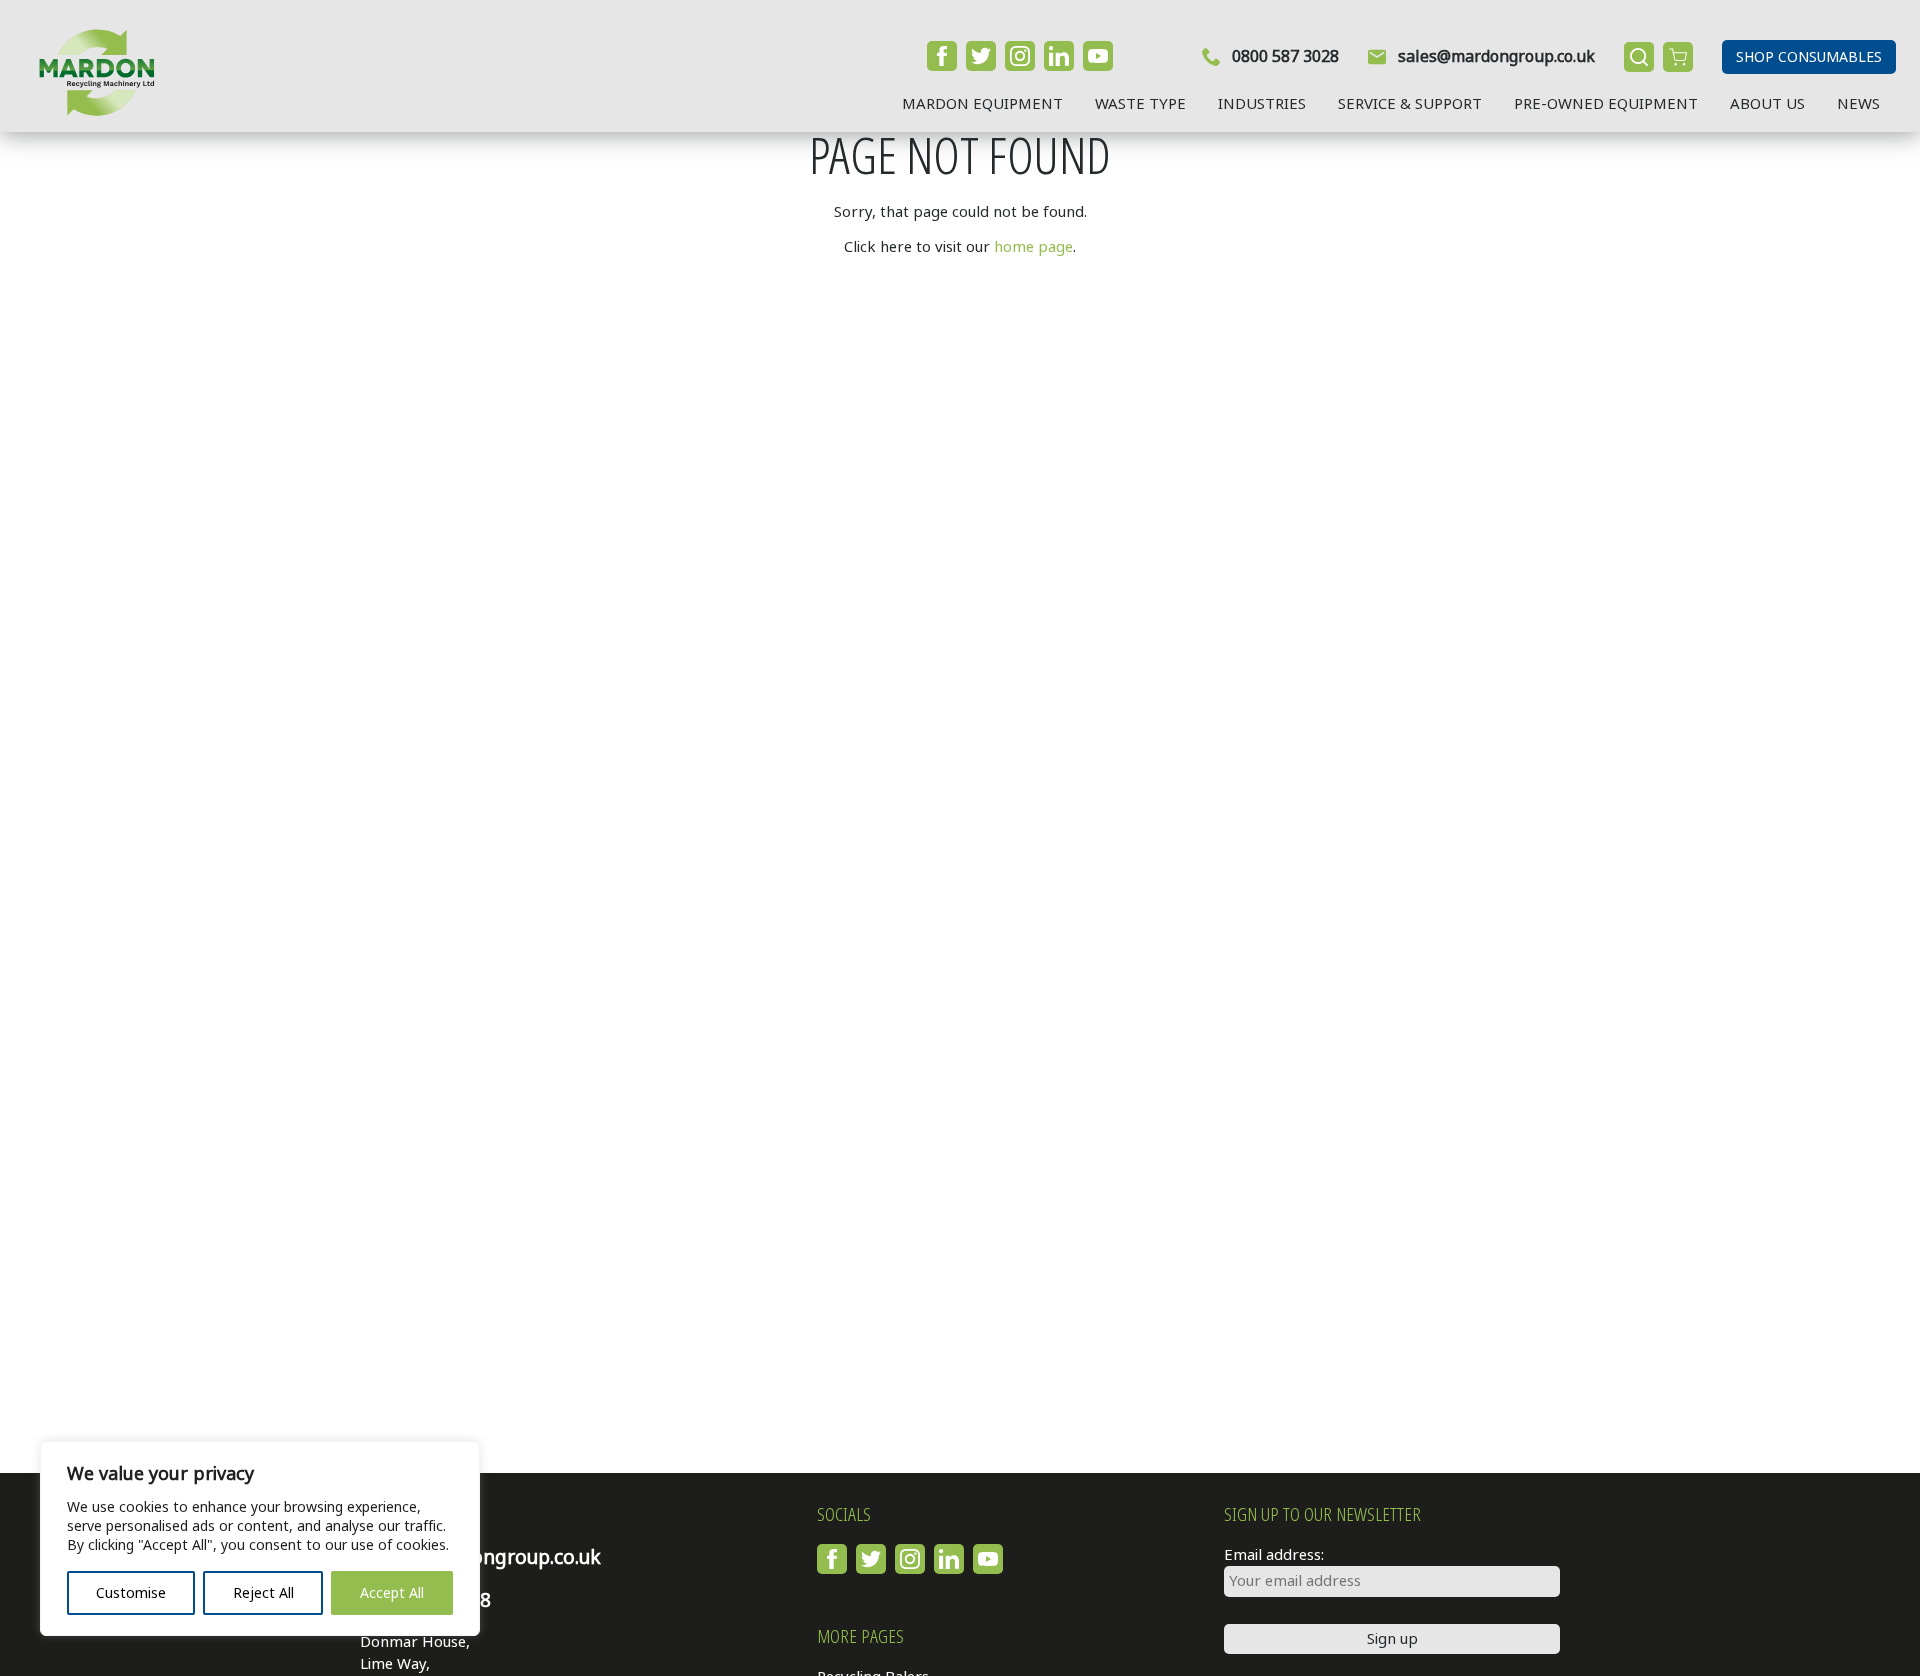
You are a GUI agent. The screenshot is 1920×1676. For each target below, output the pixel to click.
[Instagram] (1020, 56)
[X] (981, 56)
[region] (260, 1538)
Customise (131, 1593)
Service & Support (1410, 104)
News (1858, 104)
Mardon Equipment (982, 104)
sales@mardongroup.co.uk (1496, 56)
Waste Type (1140, 104)
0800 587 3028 (1285, 56)
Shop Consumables (1809, 57)
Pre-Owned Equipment (1606, 104)
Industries (1262, 104)
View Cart (1678, 57)
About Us (1767, 104)
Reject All (263, 1593)
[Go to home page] (88, 72)
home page (1033, 247)
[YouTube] (1098, 56)
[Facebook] (942, 56)
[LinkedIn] (1059, 56)
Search (1639, 57)
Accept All (392, 1593)
